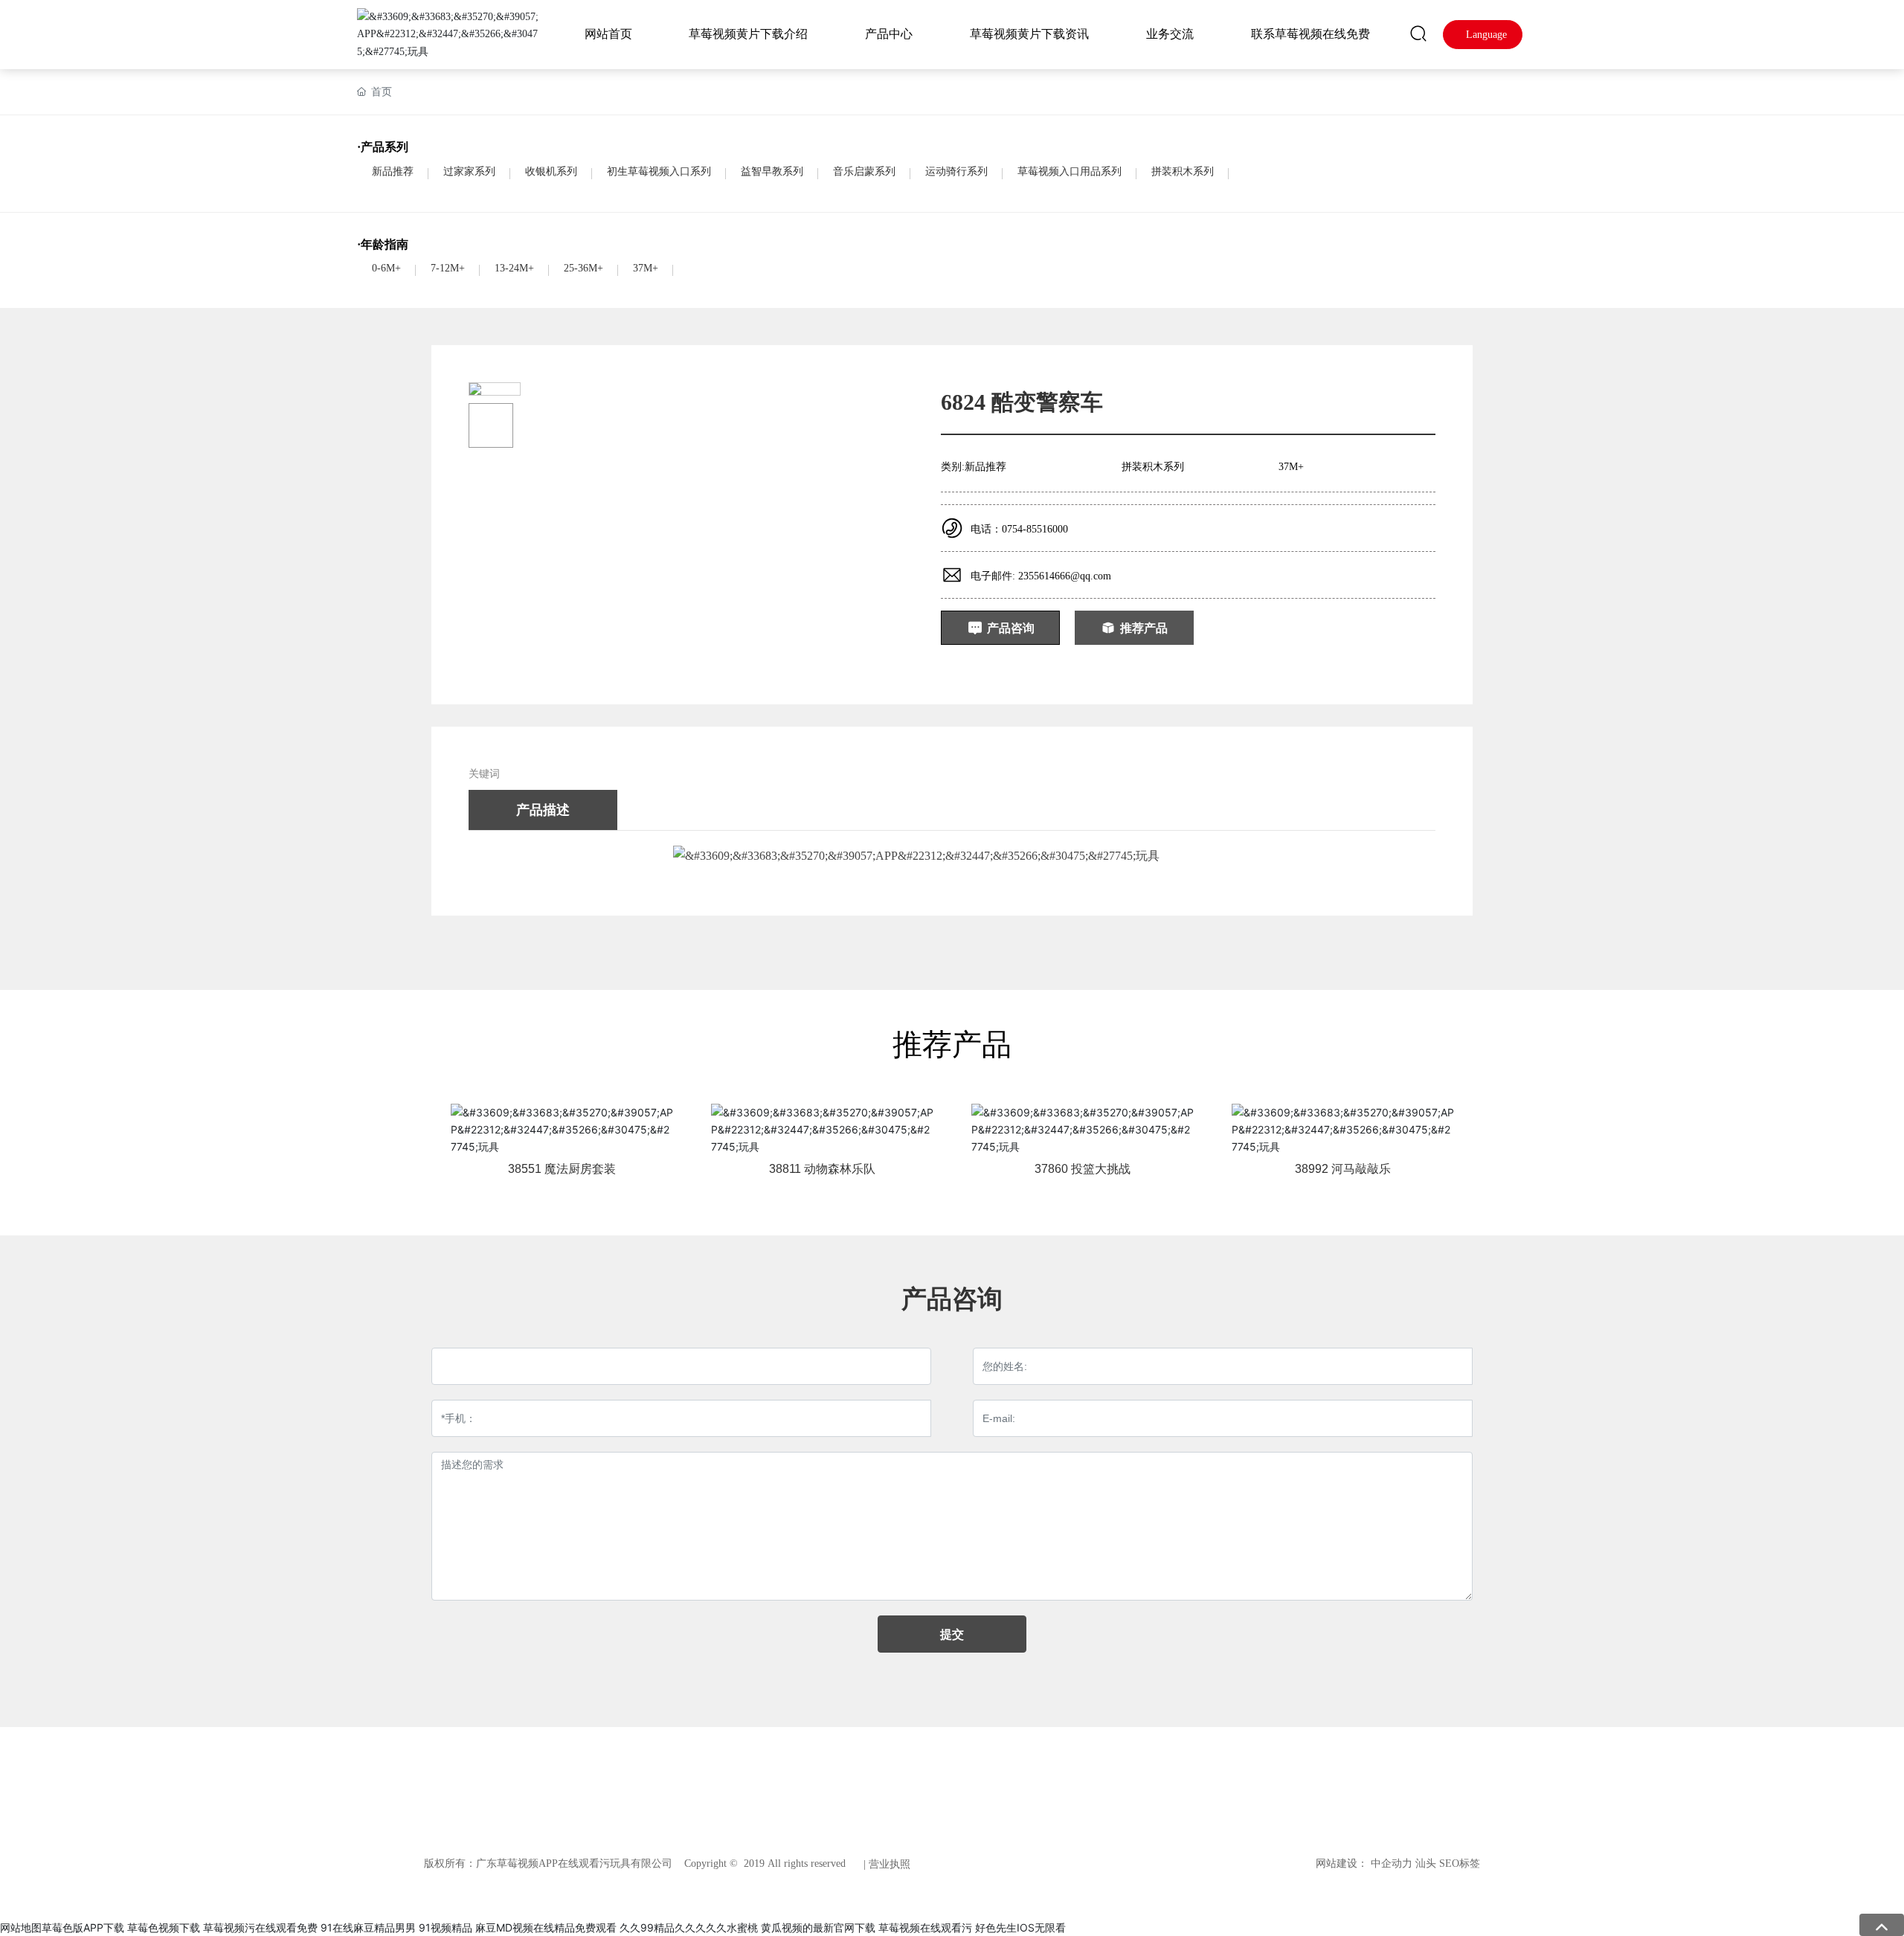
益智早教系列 (772, 171)
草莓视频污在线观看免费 (260, 1927)
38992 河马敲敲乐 (1343, 1169)
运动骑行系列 (956, 171)
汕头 (1426, 1863)
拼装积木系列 (1183, 171)
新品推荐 (393, 171)
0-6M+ (386, 268)
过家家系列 (469, 171)
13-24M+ (514, 268)
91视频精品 (446, 1927)
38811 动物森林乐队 (822, 1169)
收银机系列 (551, 171)
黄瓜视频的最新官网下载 (818, 1927)
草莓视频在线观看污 (925, 1927)
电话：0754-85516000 (1019, 529)
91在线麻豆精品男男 (368, 1927)
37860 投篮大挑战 (1083, 1169)
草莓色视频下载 (164, 1927)
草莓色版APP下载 (83, 1927)
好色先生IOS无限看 (1020, 1927)
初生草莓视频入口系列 (659, 171)
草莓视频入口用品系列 (1070, 171)
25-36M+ (583, 268)
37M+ (646, 268)
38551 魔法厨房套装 (562, 1169)
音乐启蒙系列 (864, 171)
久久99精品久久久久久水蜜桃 (689, 1927)
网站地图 (21, 1927)
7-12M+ (448, 268)
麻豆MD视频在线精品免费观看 (546, 1927)
